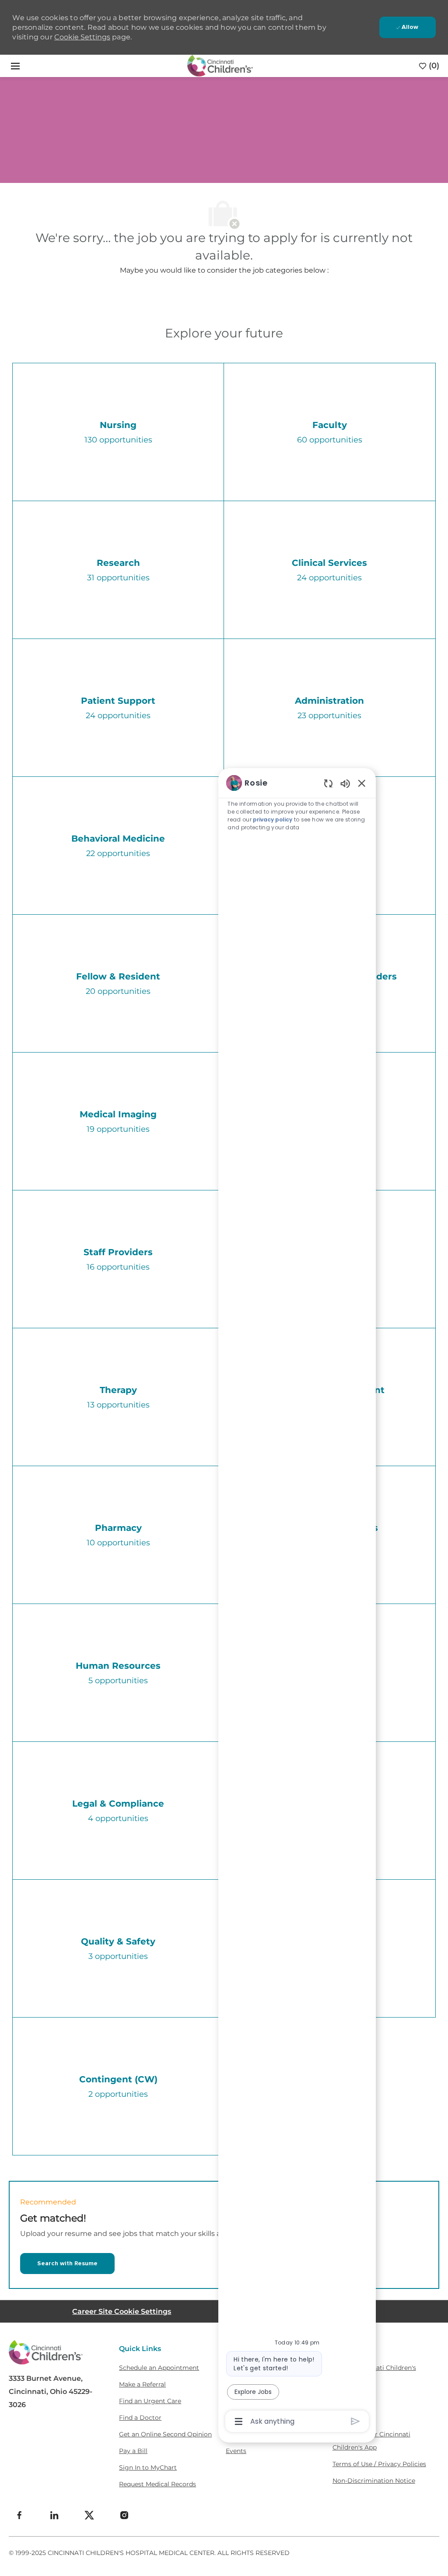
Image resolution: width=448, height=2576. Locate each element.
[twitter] (89, 2515)
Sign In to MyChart (148, 2467)
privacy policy (273, 819)
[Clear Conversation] (328, 783)
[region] (297, 1601)
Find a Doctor (140, 2418)
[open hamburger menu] (15, 66)
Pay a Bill (133, 2451)
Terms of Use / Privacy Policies (379, 2464)
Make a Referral (142, 2384)
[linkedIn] (54, 2515)
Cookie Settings (82, 37)
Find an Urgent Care (150, 2401)
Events (236, 2451)
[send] (355, 2421)
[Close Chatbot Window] (362, 783)
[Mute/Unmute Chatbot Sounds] (345, 783)
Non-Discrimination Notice (374, 2481)
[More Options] (239, 2422)
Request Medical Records (157, 2484)
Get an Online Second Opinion (165, 2434)
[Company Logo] (220, 65)
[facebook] (19, 2515)
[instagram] (124, 2515)
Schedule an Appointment (159, 2368)
